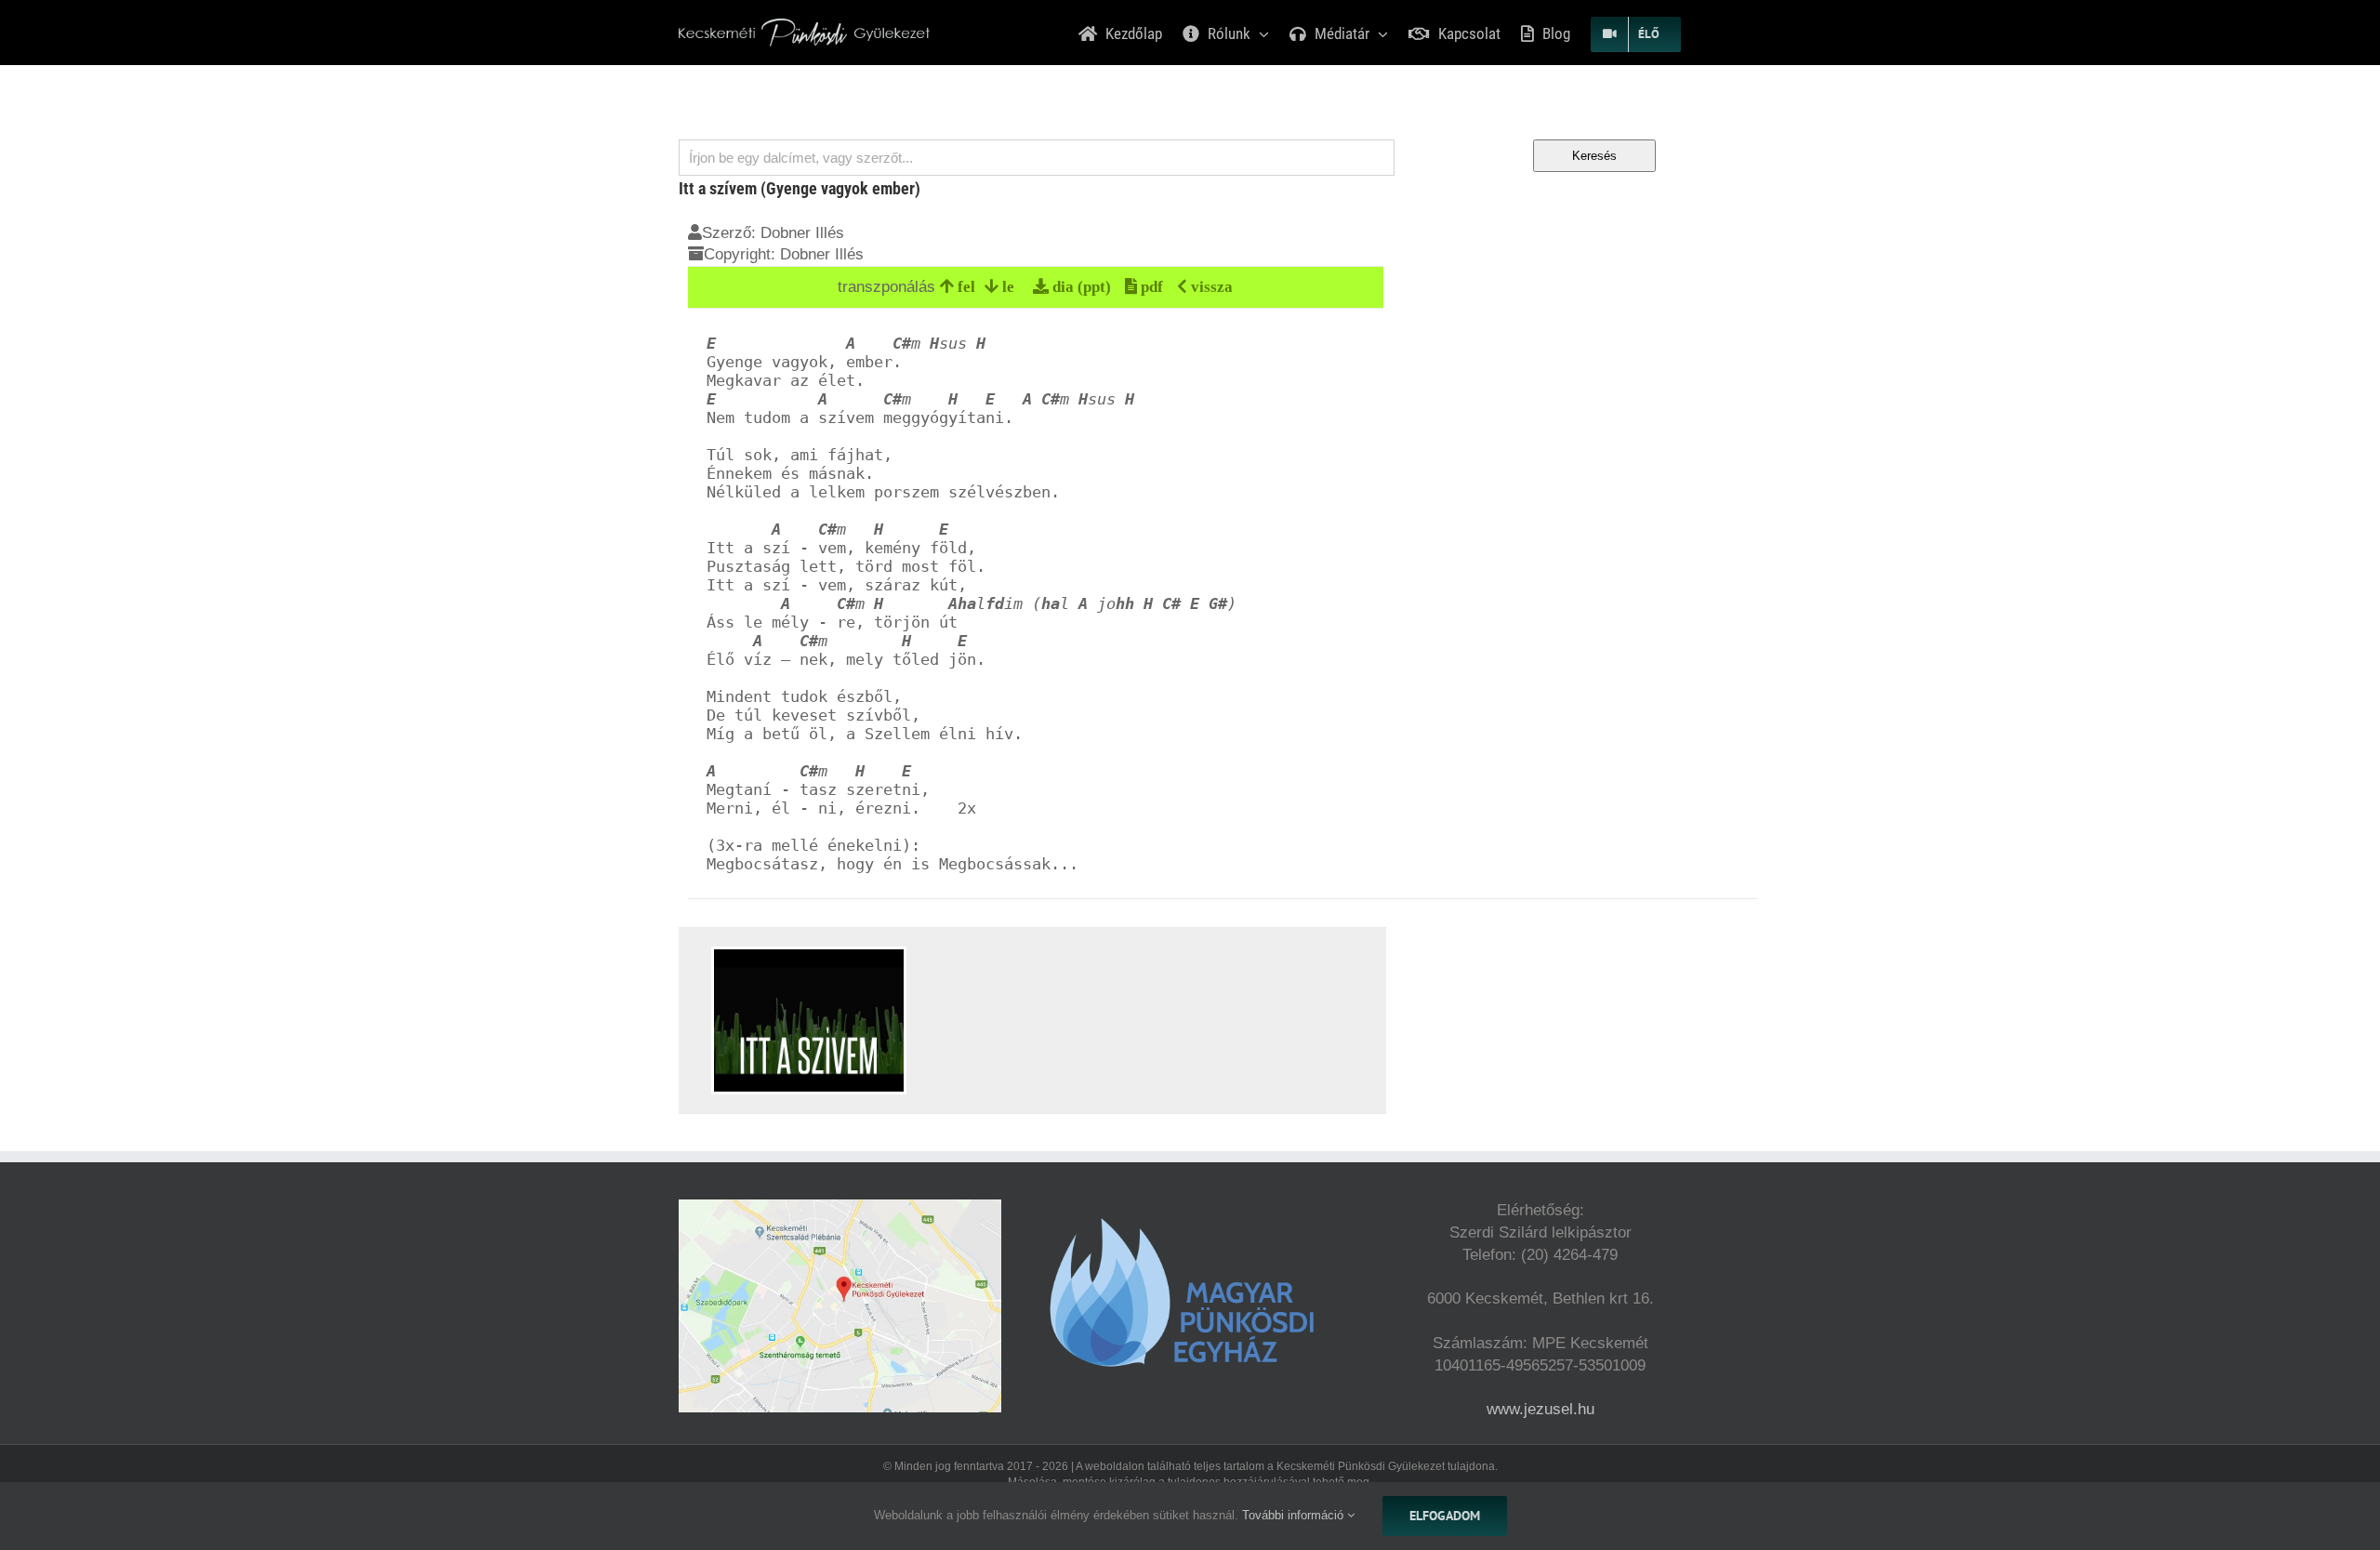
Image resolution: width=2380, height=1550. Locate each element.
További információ (1295, 1515)
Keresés (1594, 156)
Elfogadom (1445, 1516)
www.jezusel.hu (1540, 1409)
